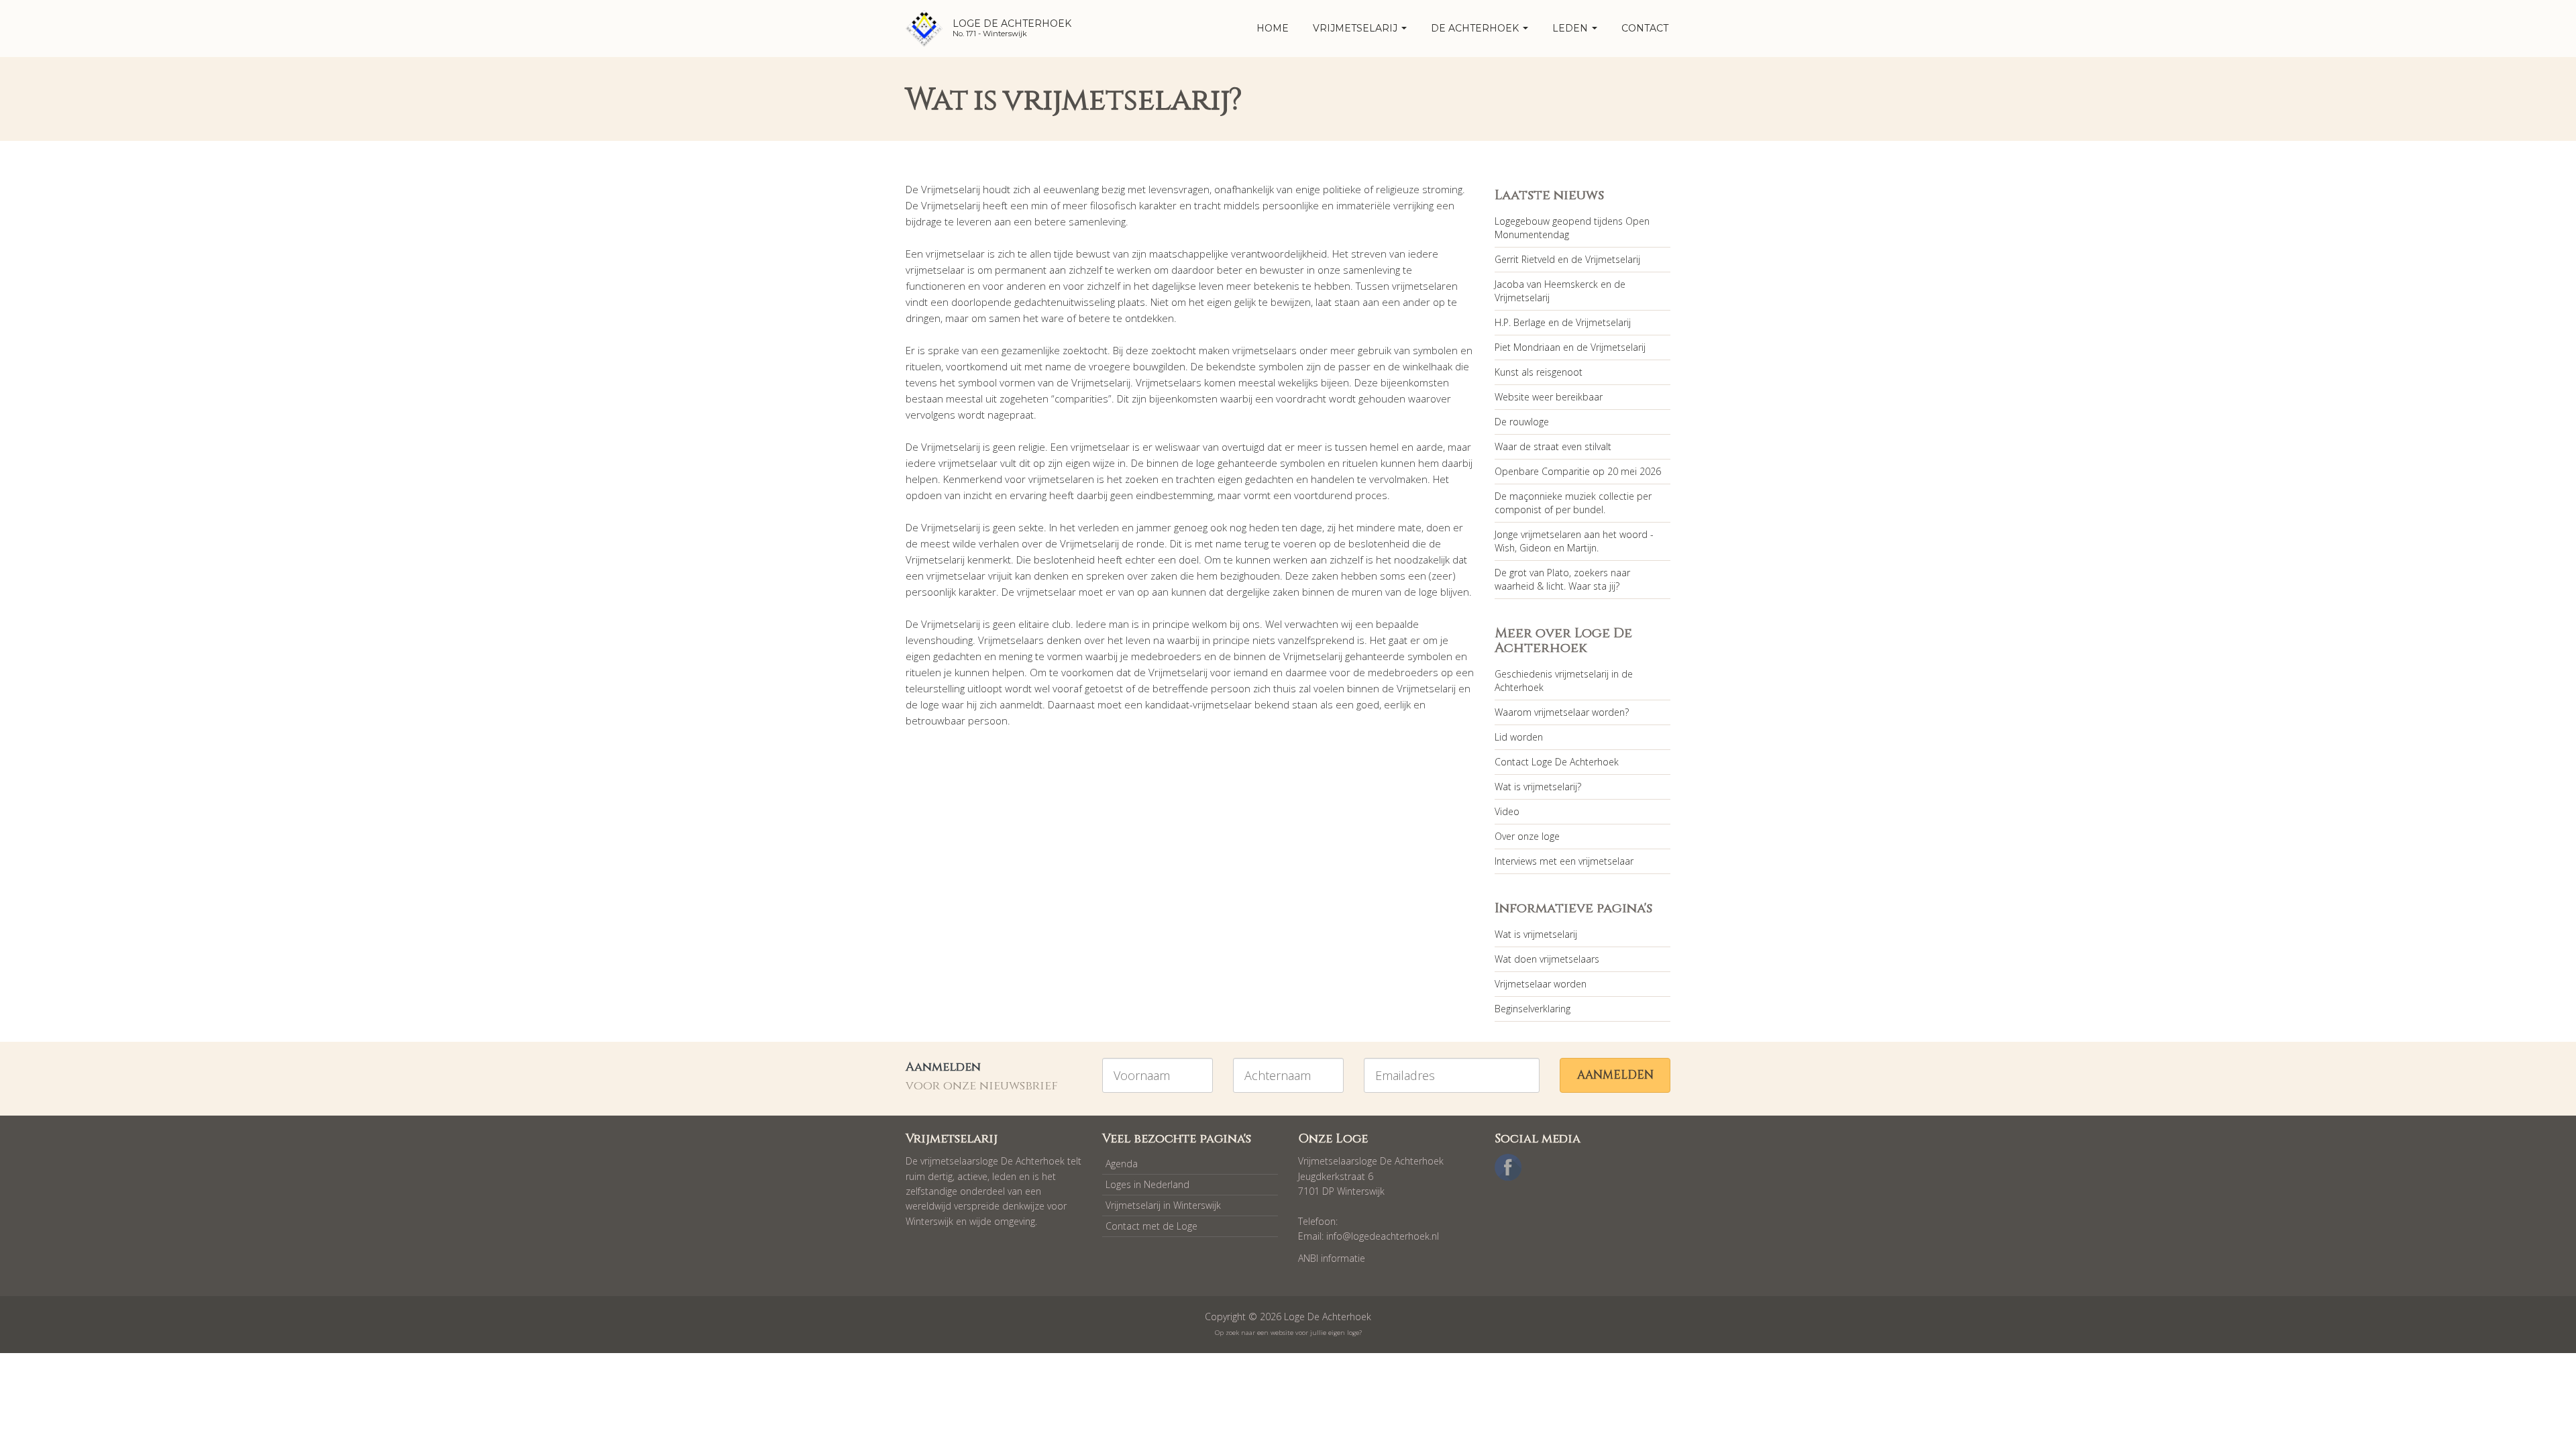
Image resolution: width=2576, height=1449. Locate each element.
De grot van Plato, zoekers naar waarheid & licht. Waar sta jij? (1562, 579)
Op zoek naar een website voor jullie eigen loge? (1288, 1333)
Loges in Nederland (1147, 1184)
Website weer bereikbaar (1549, 397)
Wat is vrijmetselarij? (1538, 787)
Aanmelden (1615, 1075)
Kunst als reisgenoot (1539, 372)
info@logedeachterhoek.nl (1383, 1236)
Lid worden (1519, 737)
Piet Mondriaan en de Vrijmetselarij (1570, 347)
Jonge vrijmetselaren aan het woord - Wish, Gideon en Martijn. (1574, 541)
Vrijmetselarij (1356, 28)
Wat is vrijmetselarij (1536, 934)
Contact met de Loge (1151, 1226)
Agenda (1122, 1164)
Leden (1571, 28)
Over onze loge (1527, 836)
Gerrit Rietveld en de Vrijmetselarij (1567, 259)
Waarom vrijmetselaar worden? (1562, 712)
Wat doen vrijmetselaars (1547, 959)
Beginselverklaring (1533, 1009)
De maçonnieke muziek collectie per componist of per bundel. (1573, 503)
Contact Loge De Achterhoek (1557, 762)
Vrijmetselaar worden (1541, 984)
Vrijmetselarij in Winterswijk (1163, 1205)
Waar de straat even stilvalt (1553, 446)
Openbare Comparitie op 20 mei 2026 (1578, 471)
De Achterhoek (1476, 28)
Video (1507, 811)
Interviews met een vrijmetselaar (1564, 861)
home (1273, 28)
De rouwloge (1522, 422)
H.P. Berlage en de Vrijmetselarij (1563, 322)
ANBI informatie (1332, 1258)
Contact (1645, 28)
